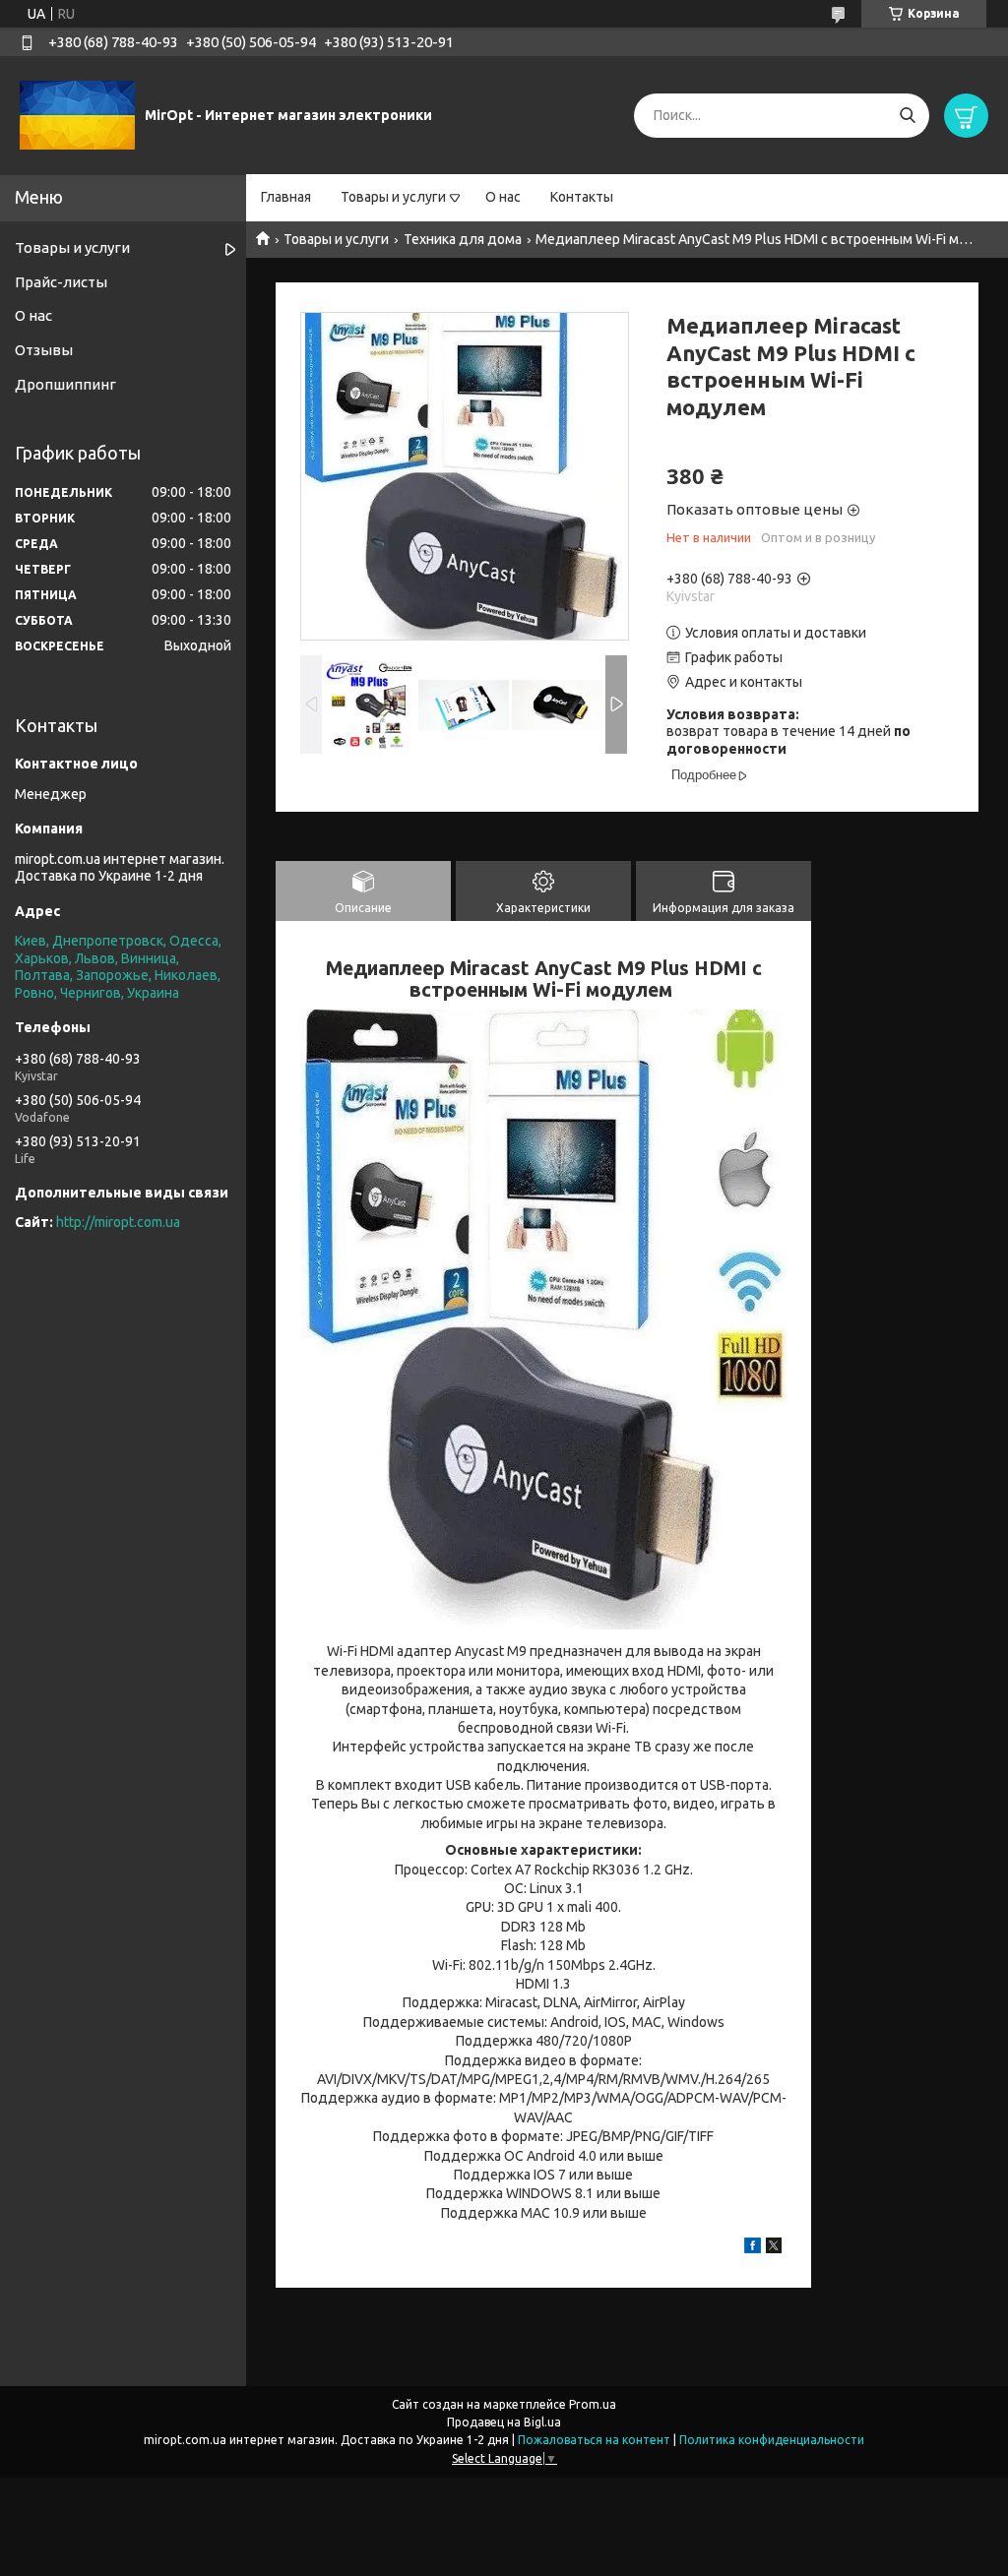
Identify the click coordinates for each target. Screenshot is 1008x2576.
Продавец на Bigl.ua (504, 2422)
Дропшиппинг (65, 384)
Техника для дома (463, 239)
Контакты (582, 197)
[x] (774, 2248)
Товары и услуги (393, 197)
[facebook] (753, 2248)
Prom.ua (593, 2404)
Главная (286, 197)
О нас (503, 197)
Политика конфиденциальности (772, 2440)
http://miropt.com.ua (118, 1222)
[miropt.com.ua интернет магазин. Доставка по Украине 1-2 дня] (77, 114)
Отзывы (44, 350)
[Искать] (907, 116)
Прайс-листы (61, 282)
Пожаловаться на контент (594, 2440)
